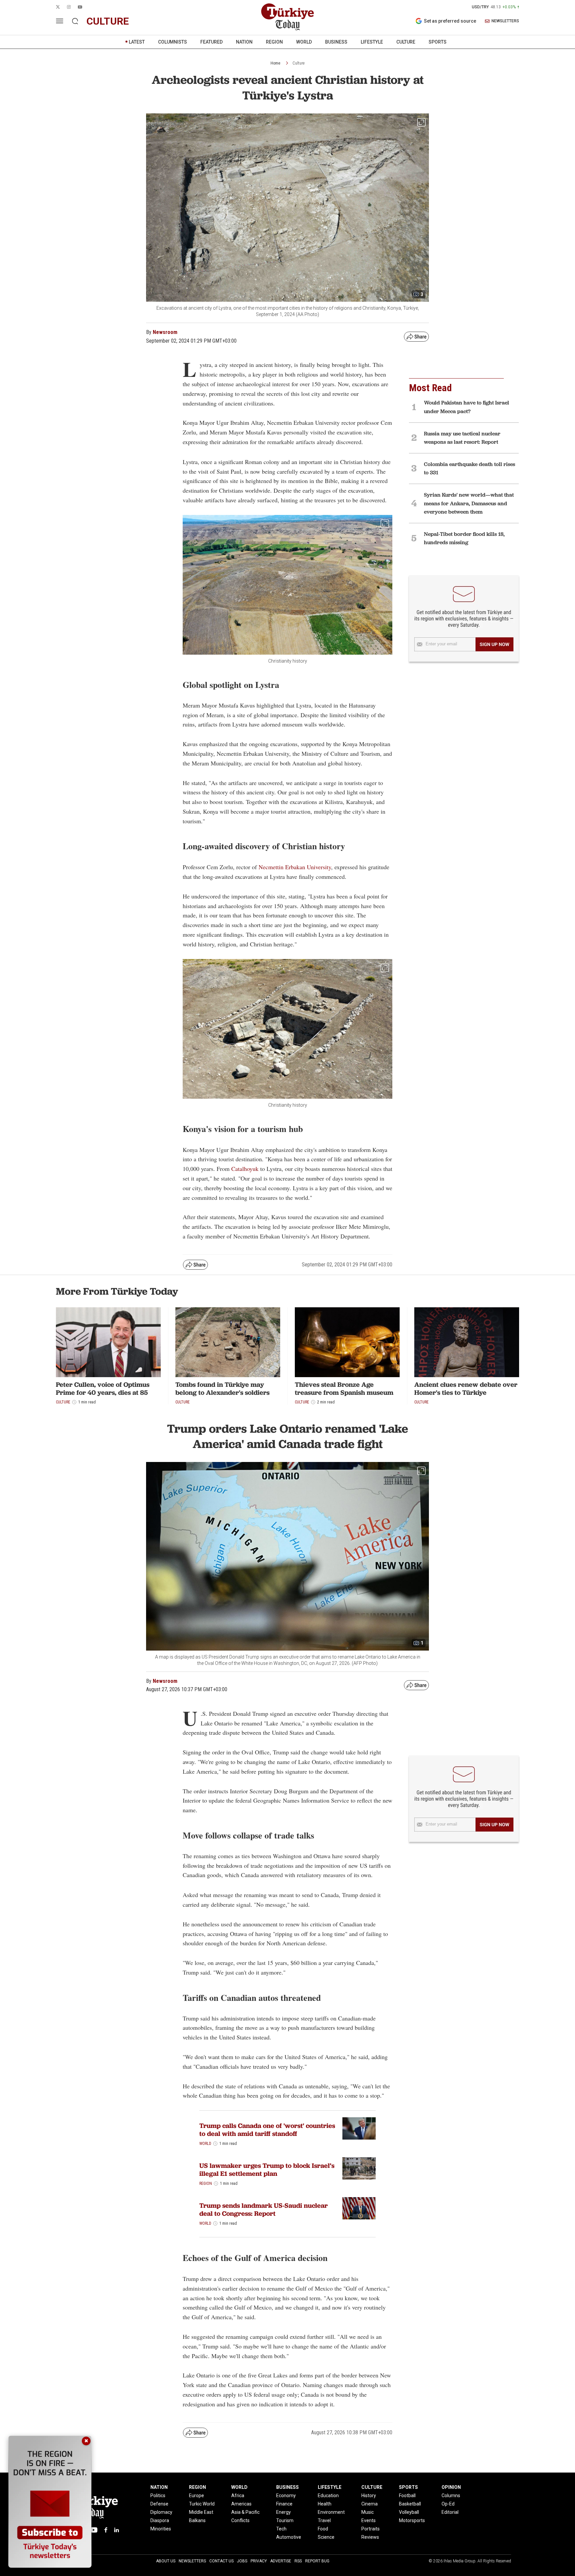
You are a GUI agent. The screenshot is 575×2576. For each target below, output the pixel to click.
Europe (196, 2495)
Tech (281, 2529)
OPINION (451, 2487)
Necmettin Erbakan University (295, 867)
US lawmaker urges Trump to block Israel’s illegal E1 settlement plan (267, 2170)
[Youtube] (94, 2530)
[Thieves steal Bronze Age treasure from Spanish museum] (347, 1342)
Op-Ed (448, 2504)
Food (323, 2529)
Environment (331, 2512)
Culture (298, 63)
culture (108, 21)
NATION (244, 42)
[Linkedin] (117, 2530)
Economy (286, 2495)
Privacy (259, 2561)
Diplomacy (161, 2512)
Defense (159, 2504)
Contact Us (221, 2561)
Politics (158, 2495)
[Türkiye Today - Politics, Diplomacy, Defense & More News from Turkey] (287, 17)
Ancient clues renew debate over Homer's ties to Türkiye (466, 1388)
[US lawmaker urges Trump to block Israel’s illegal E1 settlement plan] (359, 2168)
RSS (298, 2561)
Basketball (410, 2504)
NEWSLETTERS (505, 21)
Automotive (289, 2537)
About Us (166, 2561)
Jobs (242, 2561)
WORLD (304, 42)
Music (368, 2512)
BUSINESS (336, 42)
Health (325, 2504)
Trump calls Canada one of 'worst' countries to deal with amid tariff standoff (267, 2130)
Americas (241, 2504)
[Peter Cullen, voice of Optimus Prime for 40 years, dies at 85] (108, 1342)
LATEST (137, 42)
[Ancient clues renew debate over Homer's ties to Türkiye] (467, 1342)
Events (369, 2520)
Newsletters (192, 2561)
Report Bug (317, 2561)
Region (206, 2183)
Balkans (197, 2520)
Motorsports (412, 2520)
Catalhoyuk (245, 1169)
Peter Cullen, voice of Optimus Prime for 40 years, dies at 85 (103, 1388)
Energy (284, 2512)
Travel (324, 2520)
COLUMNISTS (173, 42)
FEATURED (211, 42)
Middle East (201, 2512)
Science (326, 2537)
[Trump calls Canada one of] (359, 2128)
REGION (274, 42)
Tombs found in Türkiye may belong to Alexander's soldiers (222, 1388)
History (369, 2495)
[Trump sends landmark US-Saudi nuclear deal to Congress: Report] (359, 2208)
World (205, 2144)
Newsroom (165, 332)
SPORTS (438, 42)
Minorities (161, 2529)
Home (275, 63)
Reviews (370, 2537)
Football (407, 2495)
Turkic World (202, 2504)
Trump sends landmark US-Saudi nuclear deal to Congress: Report (264, 2209)
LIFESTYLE (372, 42)
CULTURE (406, 42)
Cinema (370, 2504)
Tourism (285, 2520)
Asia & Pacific (245, 2512)
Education (328, 2495)
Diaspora (160, 2520)
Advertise (281, 2561)
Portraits (371, 2529)
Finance (284, 2504)
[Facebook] (106, 2530)
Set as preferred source (450, 21)
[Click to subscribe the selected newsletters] (494, 644)
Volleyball (409, 2512)
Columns (451, 2495)
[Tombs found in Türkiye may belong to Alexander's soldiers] (228, 1342)
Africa (238, 2495)
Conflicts (240, 2520)
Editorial (450, 2512)
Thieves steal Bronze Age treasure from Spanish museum (344, 1388)
